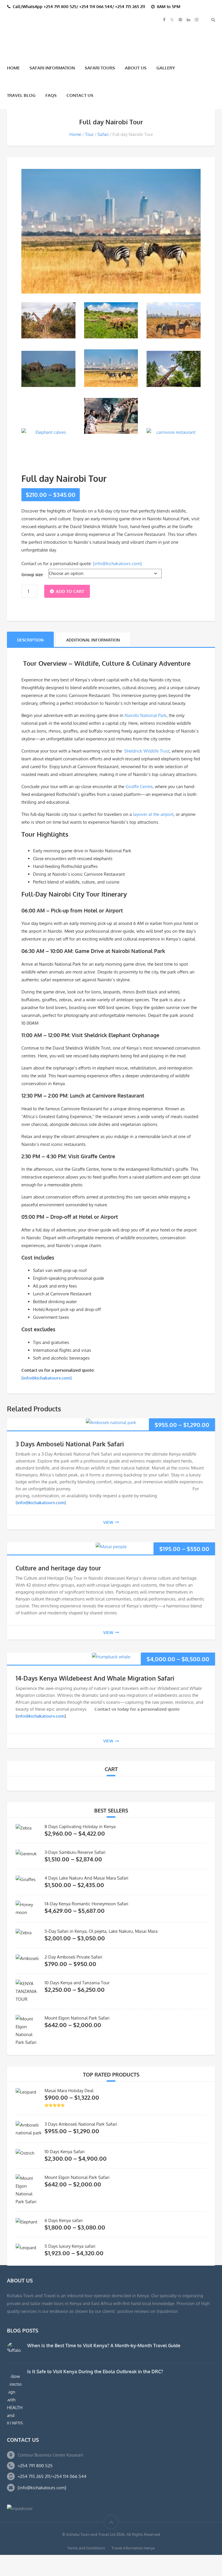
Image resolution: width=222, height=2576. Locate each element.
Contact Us (80, 95)
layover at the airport (153, 813)
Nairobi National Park (146, 714)
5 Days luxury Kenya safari (70, 2246)
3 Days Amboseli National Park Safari (70, 1443)
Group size (32, 574)
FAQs (51, 95)
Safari (103, 134)
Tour (89, 134)
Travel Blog (21, 95)
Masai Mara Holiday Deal (69, 2090)
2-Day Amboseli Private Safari (73, 1956)
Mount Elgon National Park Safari (77, 2017)
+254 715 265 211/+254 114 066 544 (52, 2476)
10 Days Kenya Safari (65, 2151)
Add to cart (70, 590)
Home (13, 67)
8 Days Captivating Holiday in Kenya (80, 1826)
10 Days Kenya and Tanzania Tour (77, 1982)
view (108, 1521)
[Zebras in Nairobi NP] (174, 320)
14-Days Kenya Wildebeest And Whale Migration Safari (95, 1677)
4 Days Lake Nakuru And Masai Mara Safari (86, 1877)
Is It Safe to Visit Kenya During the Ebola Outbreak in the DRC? (95, 2371)
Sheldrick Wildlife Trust (147, 750)
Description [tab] (30, 639)
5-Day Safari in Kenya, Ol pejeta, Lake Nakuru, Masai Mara (101, 1931)
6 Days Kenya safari (64, 2220)
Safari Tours (100, 67)
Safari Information (52, 67)
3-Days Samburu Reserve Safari (75, 1852)
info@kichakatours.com (41, 1715)
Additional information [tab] (93, 639)
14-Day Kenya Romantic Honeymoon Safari (86, 1903)
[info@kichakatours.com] (117, 563)
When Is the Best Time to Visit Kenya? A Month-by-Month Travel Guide (104, 2345)
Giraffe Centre (139, 786)
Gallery (166, 67)
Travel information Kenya (133, 2547)
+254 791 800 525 (35, 2465)
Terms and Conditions (86, 2547)
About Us (136, 67)
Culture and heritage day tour (58, 1567)
